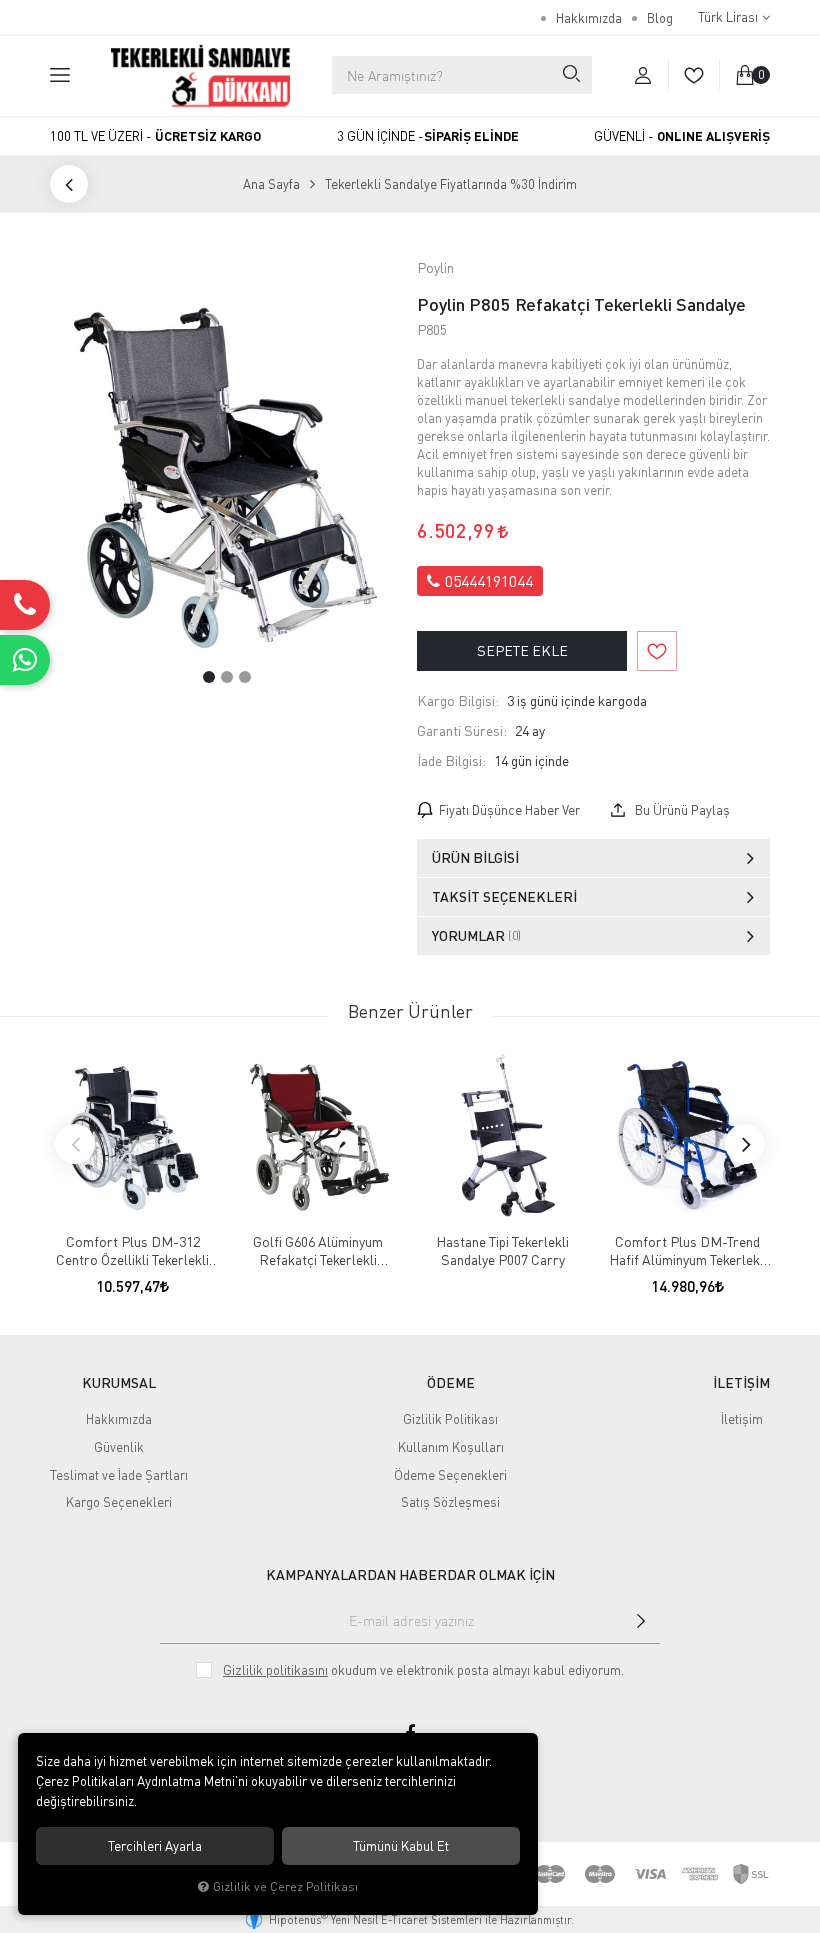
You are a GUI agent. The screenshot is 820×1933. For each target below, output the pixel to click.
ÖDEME (451, 1383)
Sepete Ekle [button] (522, 650)
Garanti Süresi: (462, 730)
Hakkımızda (589, 18)
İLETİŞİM (741, 1383)
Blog (660, 18)
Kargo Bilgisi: (458, 700)
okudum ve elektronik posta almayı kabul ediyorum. (423, 1670)
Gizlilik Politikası (450, 1419)
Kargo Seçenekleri (119, 1502)
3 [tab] (245, 677)
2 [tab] (227, 677)
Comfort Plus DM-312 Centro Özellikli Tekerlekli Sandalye (132, 1251)
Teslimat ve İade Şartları (119, 1475)
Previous (75, 1144)
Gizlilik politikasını (275, 1670)
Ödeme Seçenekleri (450, 1475)
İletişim (742, 1419)
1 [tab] (209, 677)
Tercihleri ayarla (155, 1846)
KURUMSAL (119, 1383)
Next (745, 1144)
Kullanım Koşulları (451, 1447)
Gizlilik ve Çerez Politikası (285, 1886)
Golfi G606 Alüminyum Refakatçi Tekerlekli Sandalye (318, 1251)
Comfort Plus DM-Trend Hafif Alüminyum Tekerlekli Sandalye (688, 1251)
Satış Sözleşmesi (450, 1502)
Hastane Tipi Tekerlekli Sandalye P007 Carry (502, 1250)
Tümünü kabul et (401, 1846)
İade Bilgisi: (451, 760)
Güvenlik (119, 1447)
